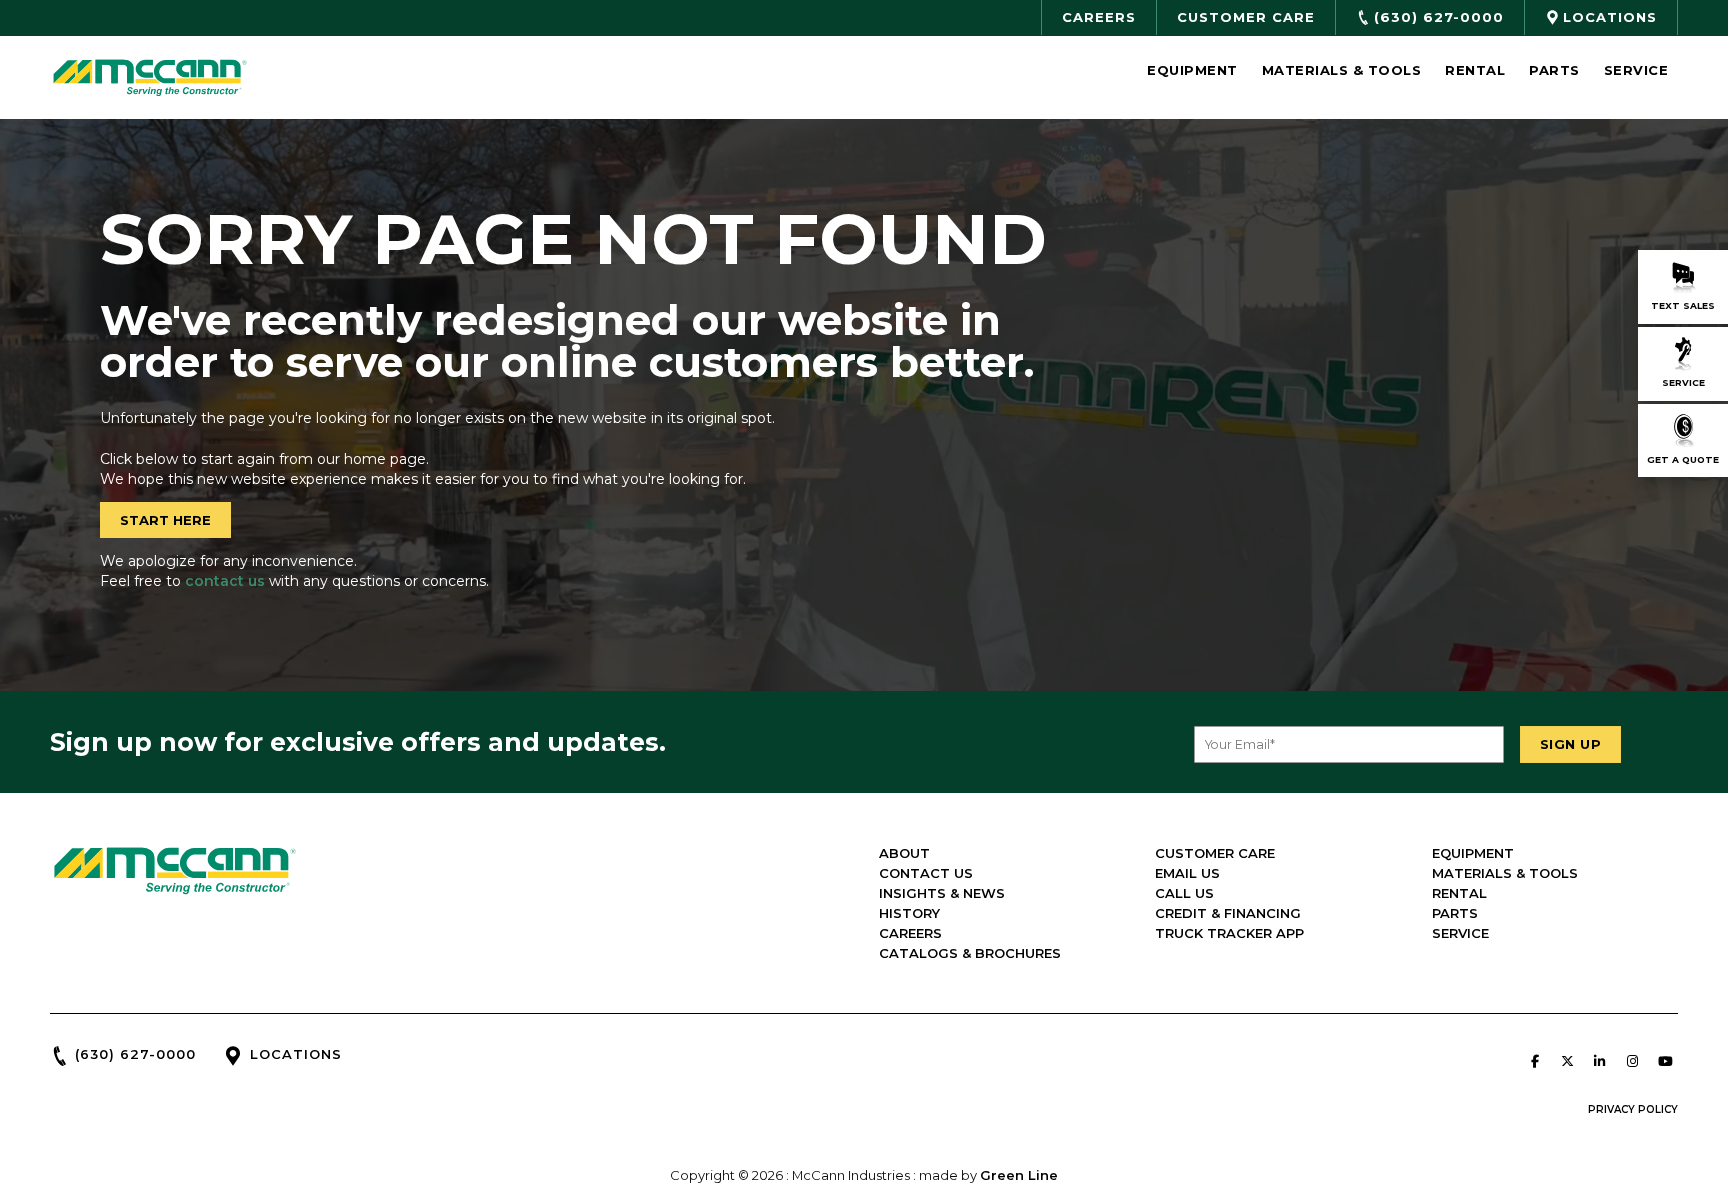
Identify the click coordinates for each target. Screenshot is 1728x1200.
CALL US (1184, 893)
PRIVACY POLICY (1633, 1109)
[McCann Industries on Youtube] (1665, 1061)
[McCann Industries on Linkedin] (1600, 1061)
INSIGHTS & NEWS (942, 893)
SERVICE (1460, 933)
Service (1636, 70)
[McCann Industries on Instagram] (1632, 1061)
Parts (1554, 70)
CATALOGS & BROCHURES (970, 953)
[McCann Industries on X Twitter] (1567, 1061)
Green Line (1019, 1175)
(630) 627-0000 (135, 1054)
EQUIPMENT (1473, 853)
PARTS (1455, 913)
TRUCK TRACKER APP (1229, 933)
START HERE (165, 520)
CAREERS (910, 933)
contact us (225, 581)
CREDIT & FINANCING (1228, 913)
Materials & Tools (1342, 70)
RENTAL (1459, 893)
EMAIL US (1187, 873)
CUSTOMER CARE (1215, 853)
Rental (1475, 70)
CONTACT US (926, 873)
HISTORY (909, 913)
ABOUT (904, 853)
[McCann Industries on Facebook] (1535, 1061)
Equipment (1192, 70)
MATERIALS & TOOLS (1505, 873)
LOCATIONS (296, 1054)
